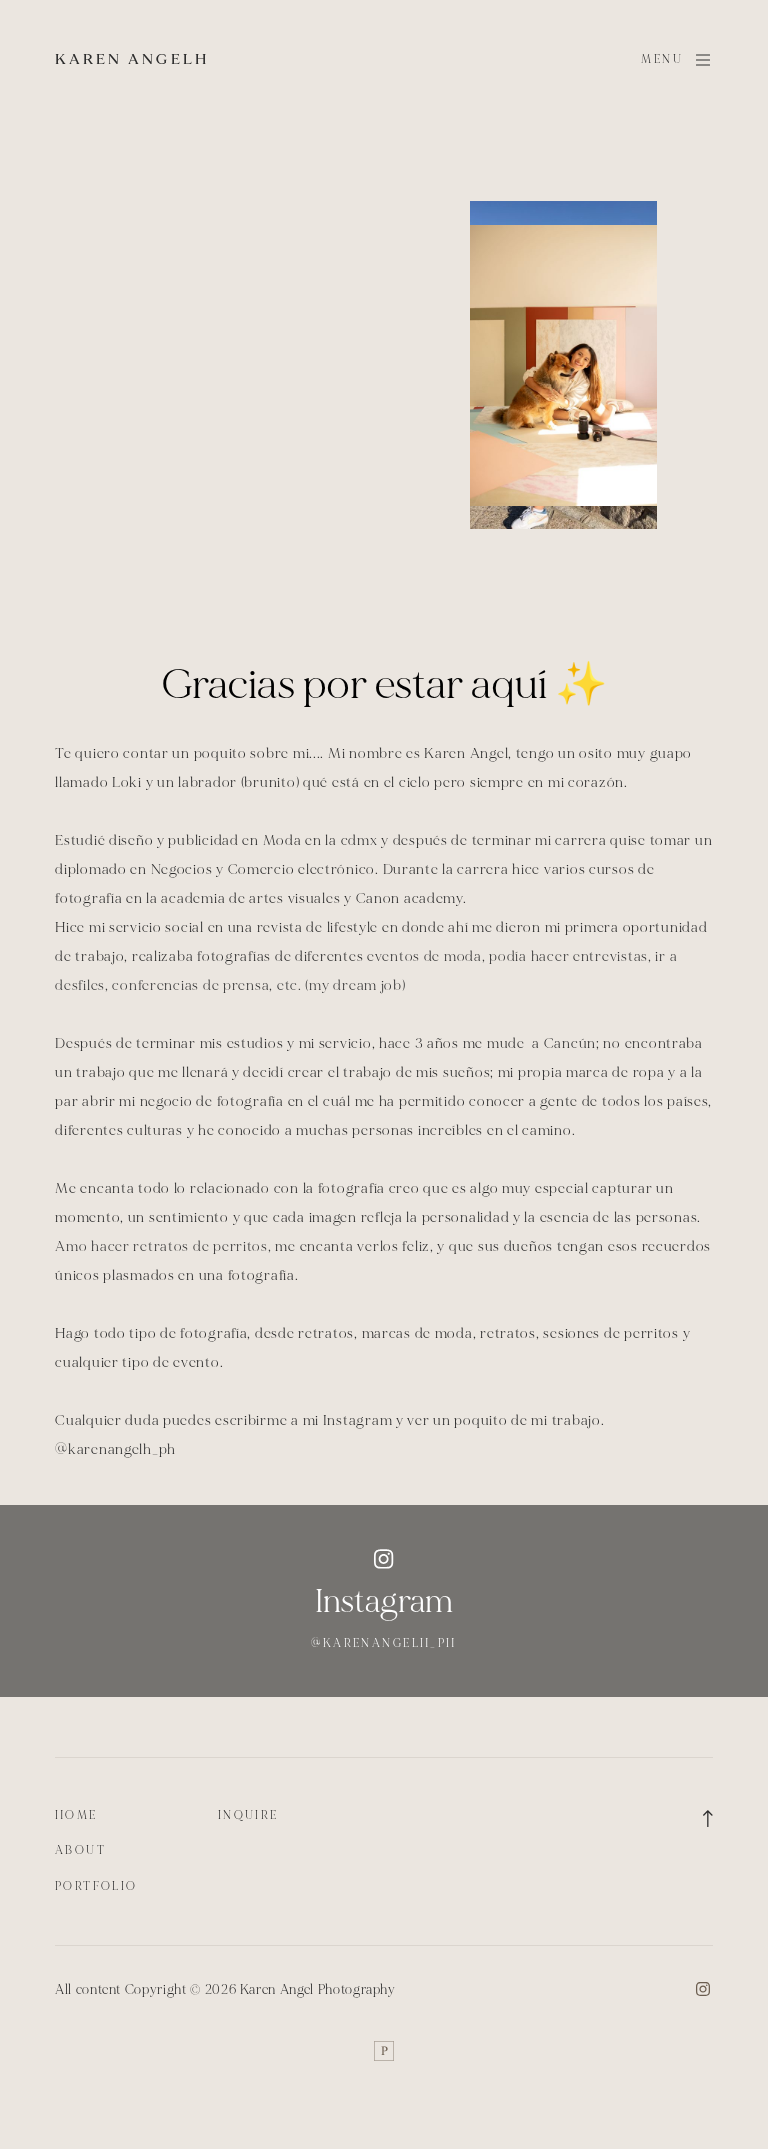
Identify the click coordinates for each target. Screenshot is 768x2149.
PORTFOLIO (96, 1886)
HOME (76, 1815)
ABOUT (80, 1850)
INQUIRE (248, 1815)
